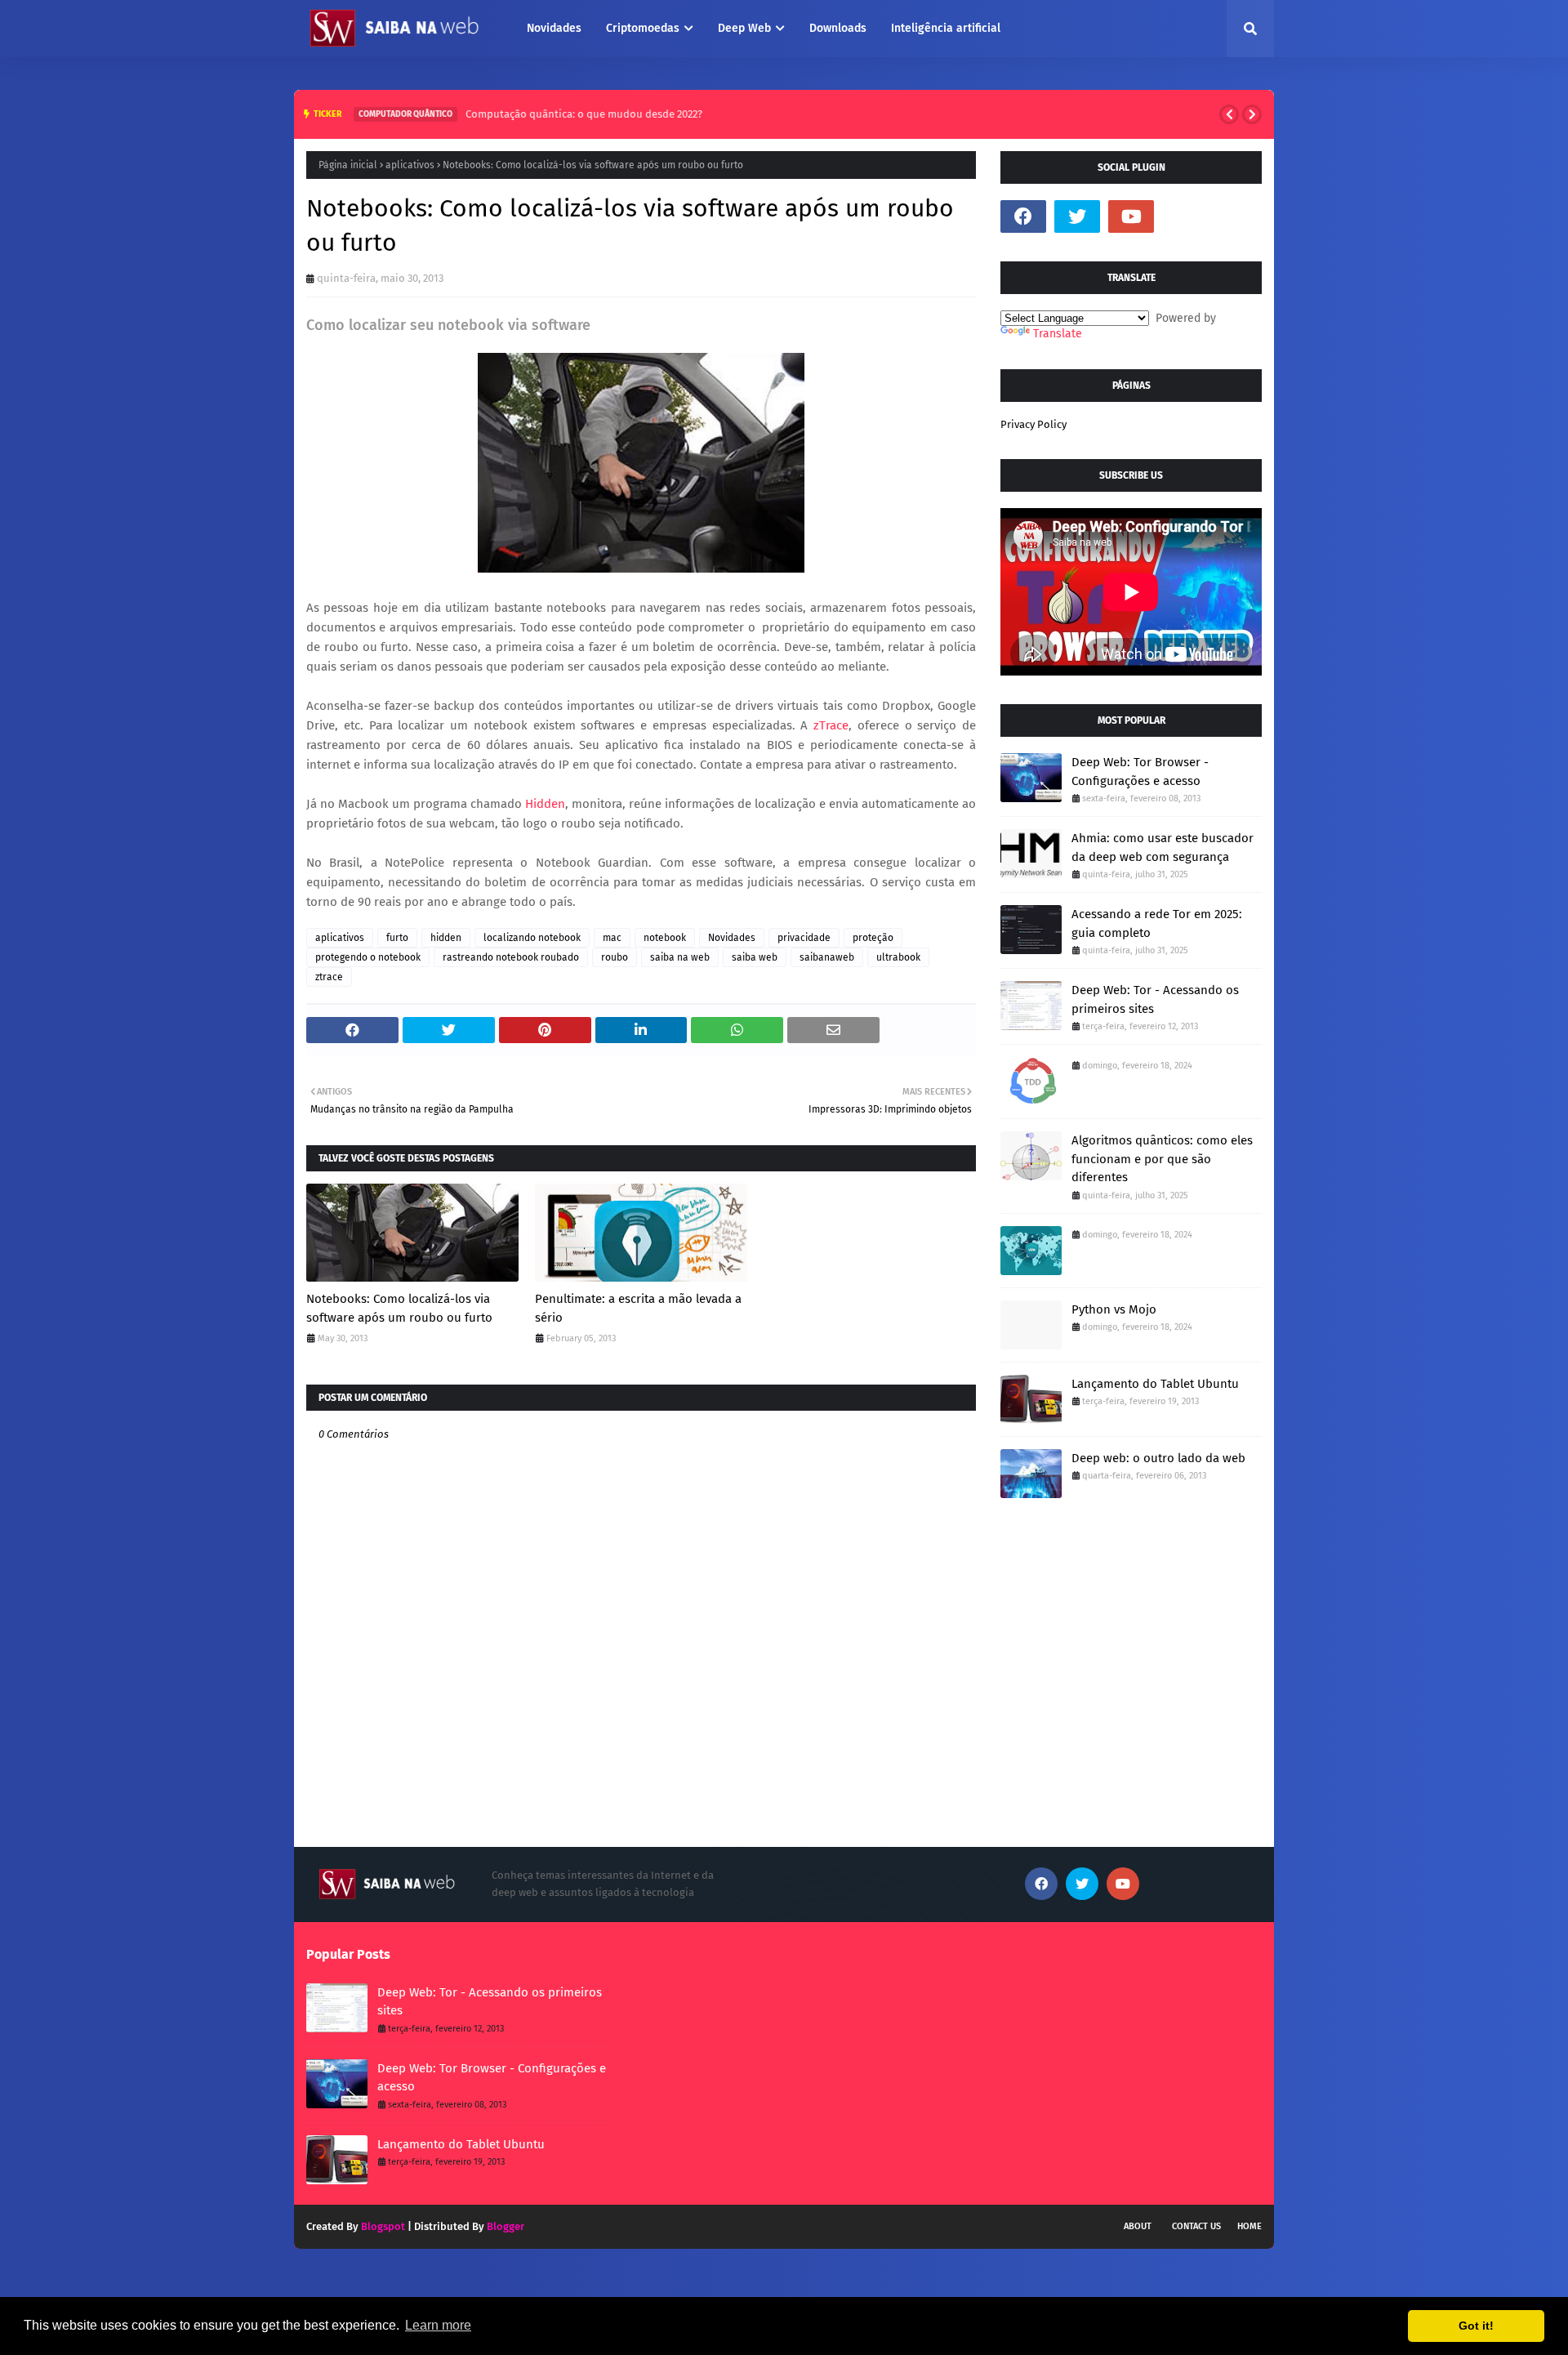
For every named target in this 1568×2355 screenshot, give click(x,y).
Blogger (506, 2226)
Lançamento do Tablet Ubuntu (1155, 1384)
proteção (873, 938)
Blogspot (383, 2226)
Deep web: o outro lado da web (1158, 1458)
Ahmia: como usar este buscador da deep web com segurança (1163, 847)
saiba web (755, 957)
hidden (446, 938)
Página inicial (348, 165)
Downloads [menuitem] (838, 28)
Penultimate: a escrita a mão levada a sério (638, 1308)
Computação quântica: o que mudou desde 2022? (581, 114)
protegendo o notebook (368, 957)
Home (1249, 2226)
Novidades (732, 938)
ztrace (329, 977)
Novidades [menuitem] (554, 28)
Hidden (545, 804)
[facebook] (1023, 216)
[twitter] (1077, 216)
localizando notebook (532, 938)
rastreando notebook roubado (511, 957)
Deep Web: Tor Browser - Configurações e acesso (1140, 772)
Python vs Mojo (1114, 1309)
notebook (665, 938)
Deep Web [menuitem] (744, 28)
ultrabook (898, 957)
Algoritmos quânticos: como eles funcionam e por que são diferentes (1162, 1159)
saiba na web (680, 957)
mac (612, 938)
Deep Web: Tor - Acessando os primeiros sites (1155, 999)
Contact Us (1196, 2226)
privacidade (804, 938)
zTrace (831, 725)
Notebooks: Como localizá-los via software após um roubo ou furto (399, 1308)
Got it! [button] (1476, 2326)
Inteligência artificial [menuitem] (946, 28)
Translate (1058, 334)
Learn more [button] (438, 2325)
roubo (615, 957)
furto (397, 938)
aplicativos (410, 165)
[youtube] (1131, 216)
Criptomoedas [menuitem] (643, 28)
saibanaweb (827, 957)
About (1138, 2226)
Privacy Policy (1033, 424)
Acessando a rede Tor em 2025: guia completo (1157, 923)
